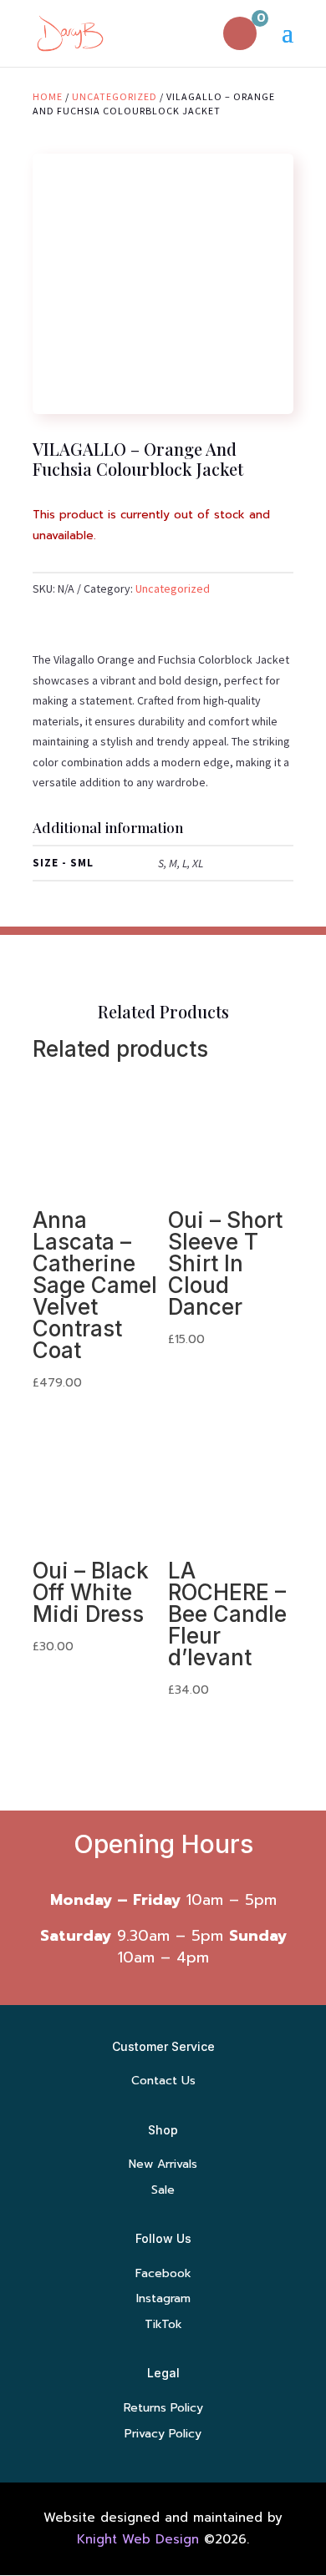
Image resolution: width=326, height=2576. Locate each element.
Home (48, 96)
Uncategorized (115, 96)
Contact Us (163, 2081)
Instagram (163, 2298)
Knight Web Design (138, 2539)
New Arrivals (163, 2164)
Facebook (163, 2273)
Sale (163, 2190)
